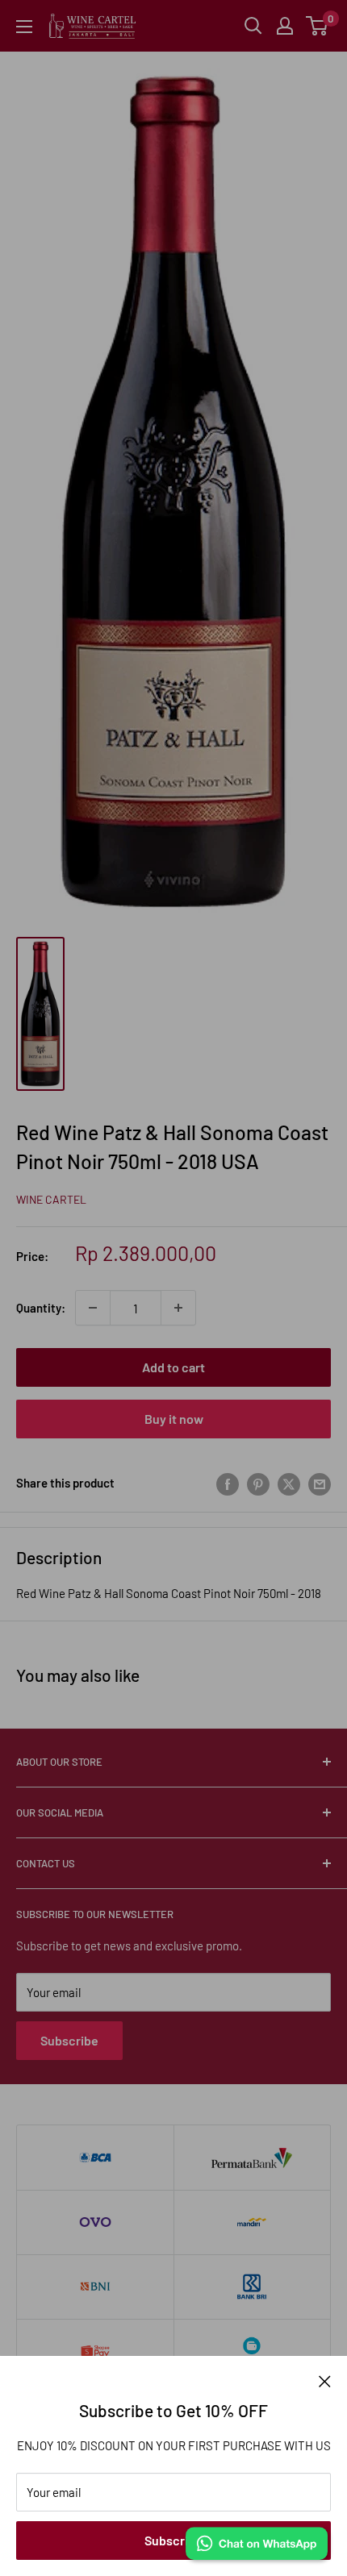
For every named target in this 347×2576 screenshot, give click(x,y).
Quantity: (41, 1308)
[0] (318, 26)
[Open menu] (24, 27)
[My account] (285, 26)
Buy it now (174, 1419)
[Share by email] (320, 1483)
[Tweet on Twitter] (289, 1483)
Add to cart (173, 1367)
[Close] (325, 2380)
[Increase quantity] (178, 1308)
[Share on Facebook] (228, 1483)
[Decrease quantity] (93, 1308)
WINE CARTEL (51, 1199)
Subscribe (173, 2540)
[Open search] (253, 26)
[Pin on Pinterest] (258, 1483)
